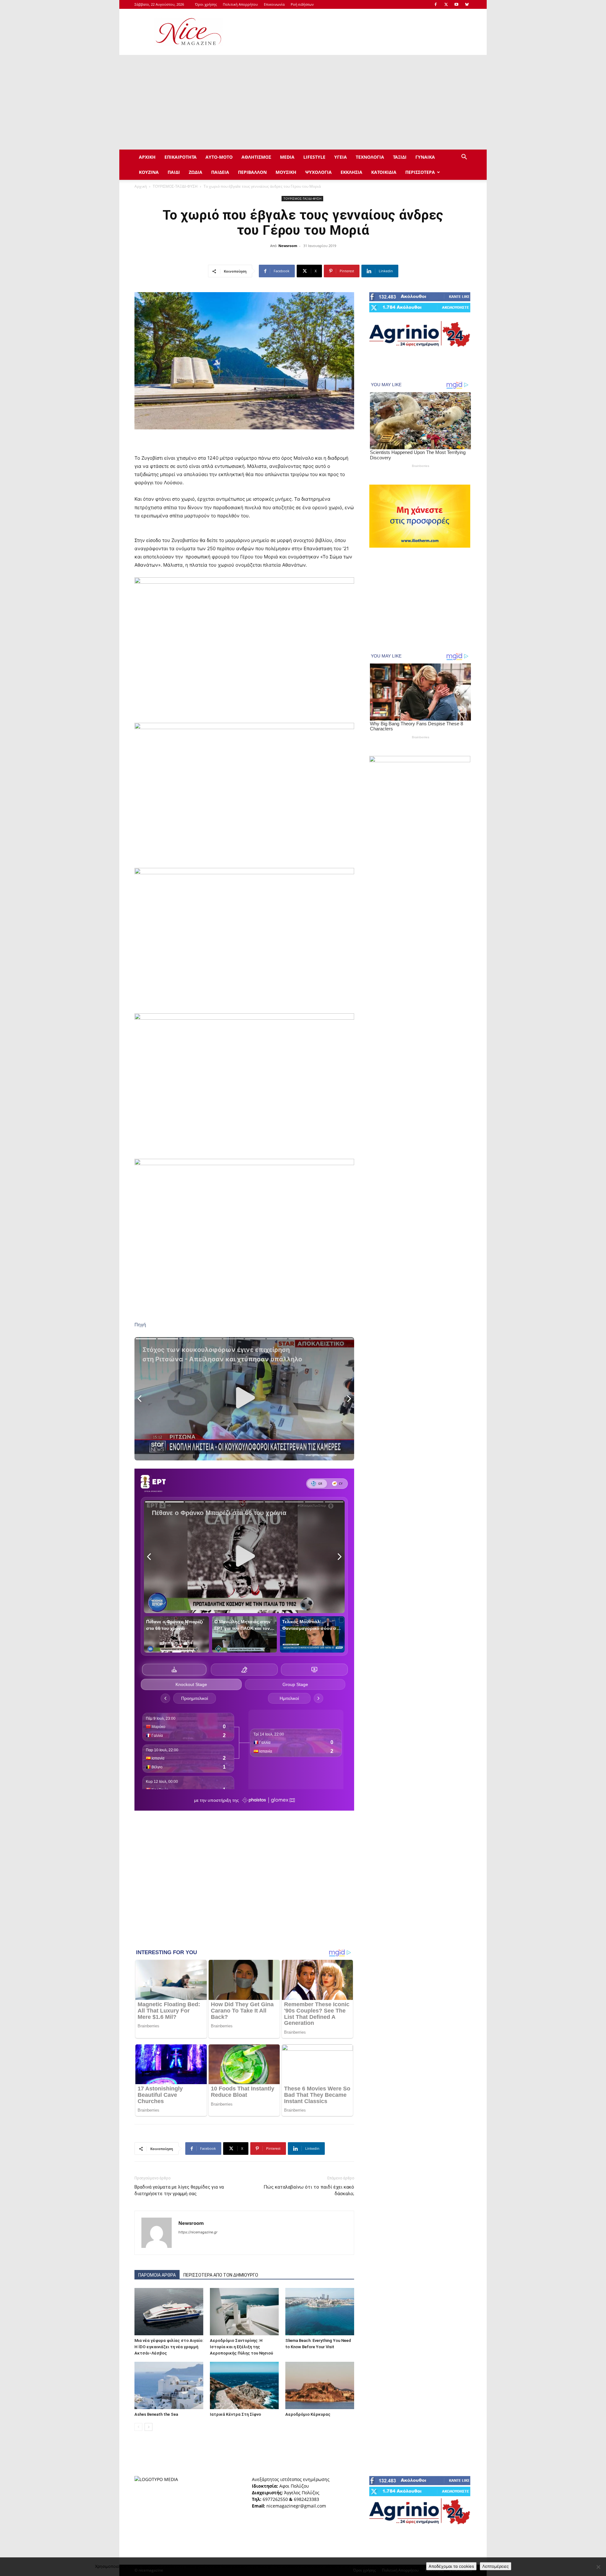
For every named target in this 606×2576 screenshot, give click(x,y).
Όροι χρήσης (206, 4)
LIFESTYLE (314, 157)
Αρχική (141, 186)
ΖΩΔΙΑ (196, 172)
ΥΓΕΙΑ (341, 157)
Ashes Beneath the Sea (156, 2414)
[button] (464, 158)
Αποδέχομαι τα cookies (451, 2566)
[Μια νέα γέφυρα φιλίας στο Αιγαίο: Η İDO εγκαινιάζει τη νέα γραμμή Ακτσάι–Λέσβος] (169, 2312)
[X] (446, 4)
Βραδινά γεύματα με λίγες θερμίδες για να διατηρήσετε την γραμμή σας (179, 2190)
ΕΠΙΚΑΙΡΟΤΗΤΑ (181, 157)
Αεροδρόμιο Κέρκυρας (308, 2414)
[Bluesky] (467, 4)
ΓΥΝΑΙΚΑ (425, 157)
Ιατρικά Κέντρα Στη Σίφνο (235, 2414)
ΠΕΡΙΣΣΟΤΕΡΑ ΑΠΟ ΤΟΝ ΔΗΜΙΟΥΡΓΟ (221, 2275)
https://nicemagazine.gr (198, 2232)
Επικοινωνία (274, 4)
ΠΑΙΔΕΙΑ (220, 172)
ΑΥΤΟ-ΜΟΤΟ (219, 157)
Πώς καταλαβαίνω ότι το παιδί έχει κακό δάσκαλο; (309, 2190)
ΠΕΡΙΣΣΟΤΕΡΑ (420, 172)
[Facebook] (436, 4)
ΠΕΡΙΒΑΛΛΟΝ (252, 172)
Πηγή (140, 1325)
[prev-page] (138, 2427)
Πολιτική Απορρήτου (240, 4)
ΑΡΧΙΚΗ (147, 157)
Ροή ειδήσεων (302, 4)
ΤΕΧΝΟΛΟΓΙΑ (370, 157)
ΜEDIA (287, 157)
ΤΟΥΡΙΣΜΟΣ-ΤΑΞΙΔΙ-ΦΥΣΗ (175, 186)
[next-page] (149, 2427)
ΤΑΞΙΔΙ (400, 157)
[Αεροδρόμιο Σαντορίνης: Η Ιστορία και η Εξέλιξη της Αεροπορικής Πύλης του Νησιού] (244, 2312)
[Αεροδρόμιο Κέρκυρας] (320, 2385)
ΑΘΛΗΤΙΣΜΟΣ (256, 157)
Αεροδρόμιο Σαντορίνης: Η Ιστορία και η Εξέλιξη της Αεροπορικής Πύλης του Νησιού (241, 2347)
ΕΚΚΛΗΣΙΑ (351, 172)
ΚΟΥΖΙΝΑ (149, 172)
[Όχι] (598, 2567)
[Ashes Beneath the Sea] (169, 2385)
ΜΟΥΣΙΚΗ (286, 172)
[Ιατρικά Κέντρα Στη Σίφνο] (244, 2385)
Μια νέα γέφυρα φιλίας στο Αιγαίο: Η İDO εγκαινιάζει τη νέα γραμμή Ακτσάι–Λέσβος (169, 2347)
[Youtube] (456, 4)
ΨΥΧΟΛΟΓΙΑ (318, 172)
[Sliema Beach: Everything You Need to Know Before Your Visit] (320, 2312)
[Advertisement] (357, 32)
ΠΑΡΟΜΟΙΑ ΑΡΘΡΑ (157, 2275)
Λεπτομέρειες (496, 2566)
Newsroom (288, 246)
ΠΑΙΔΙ (174, 172)
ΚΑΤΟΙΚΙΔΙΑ (384, 172)
